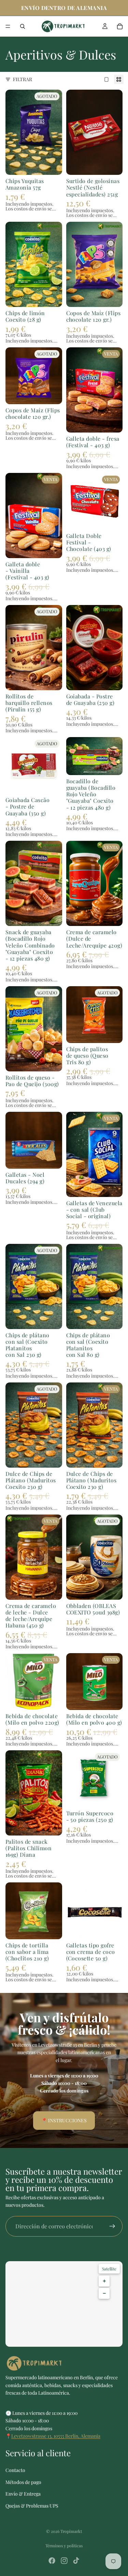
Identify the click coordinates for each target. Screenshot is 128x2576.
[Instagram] (64, 2561)
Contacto (15, 2470)
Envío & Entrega (23, 2494)
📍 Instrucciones (64, 2120)
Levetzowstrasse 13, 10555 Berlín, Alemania (56, 2436)
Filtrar (23, 79)
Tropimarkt (71, 2531)
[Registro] (112, 2226)
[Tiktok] (76, 2561)
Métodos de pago (23, 2482)
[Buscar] (23, 26)
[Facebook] (52, 2561)
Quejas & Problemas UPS (32, 2506)
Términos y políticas (64, 2546)
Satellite (109, 2269)
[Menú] (8, 26)
